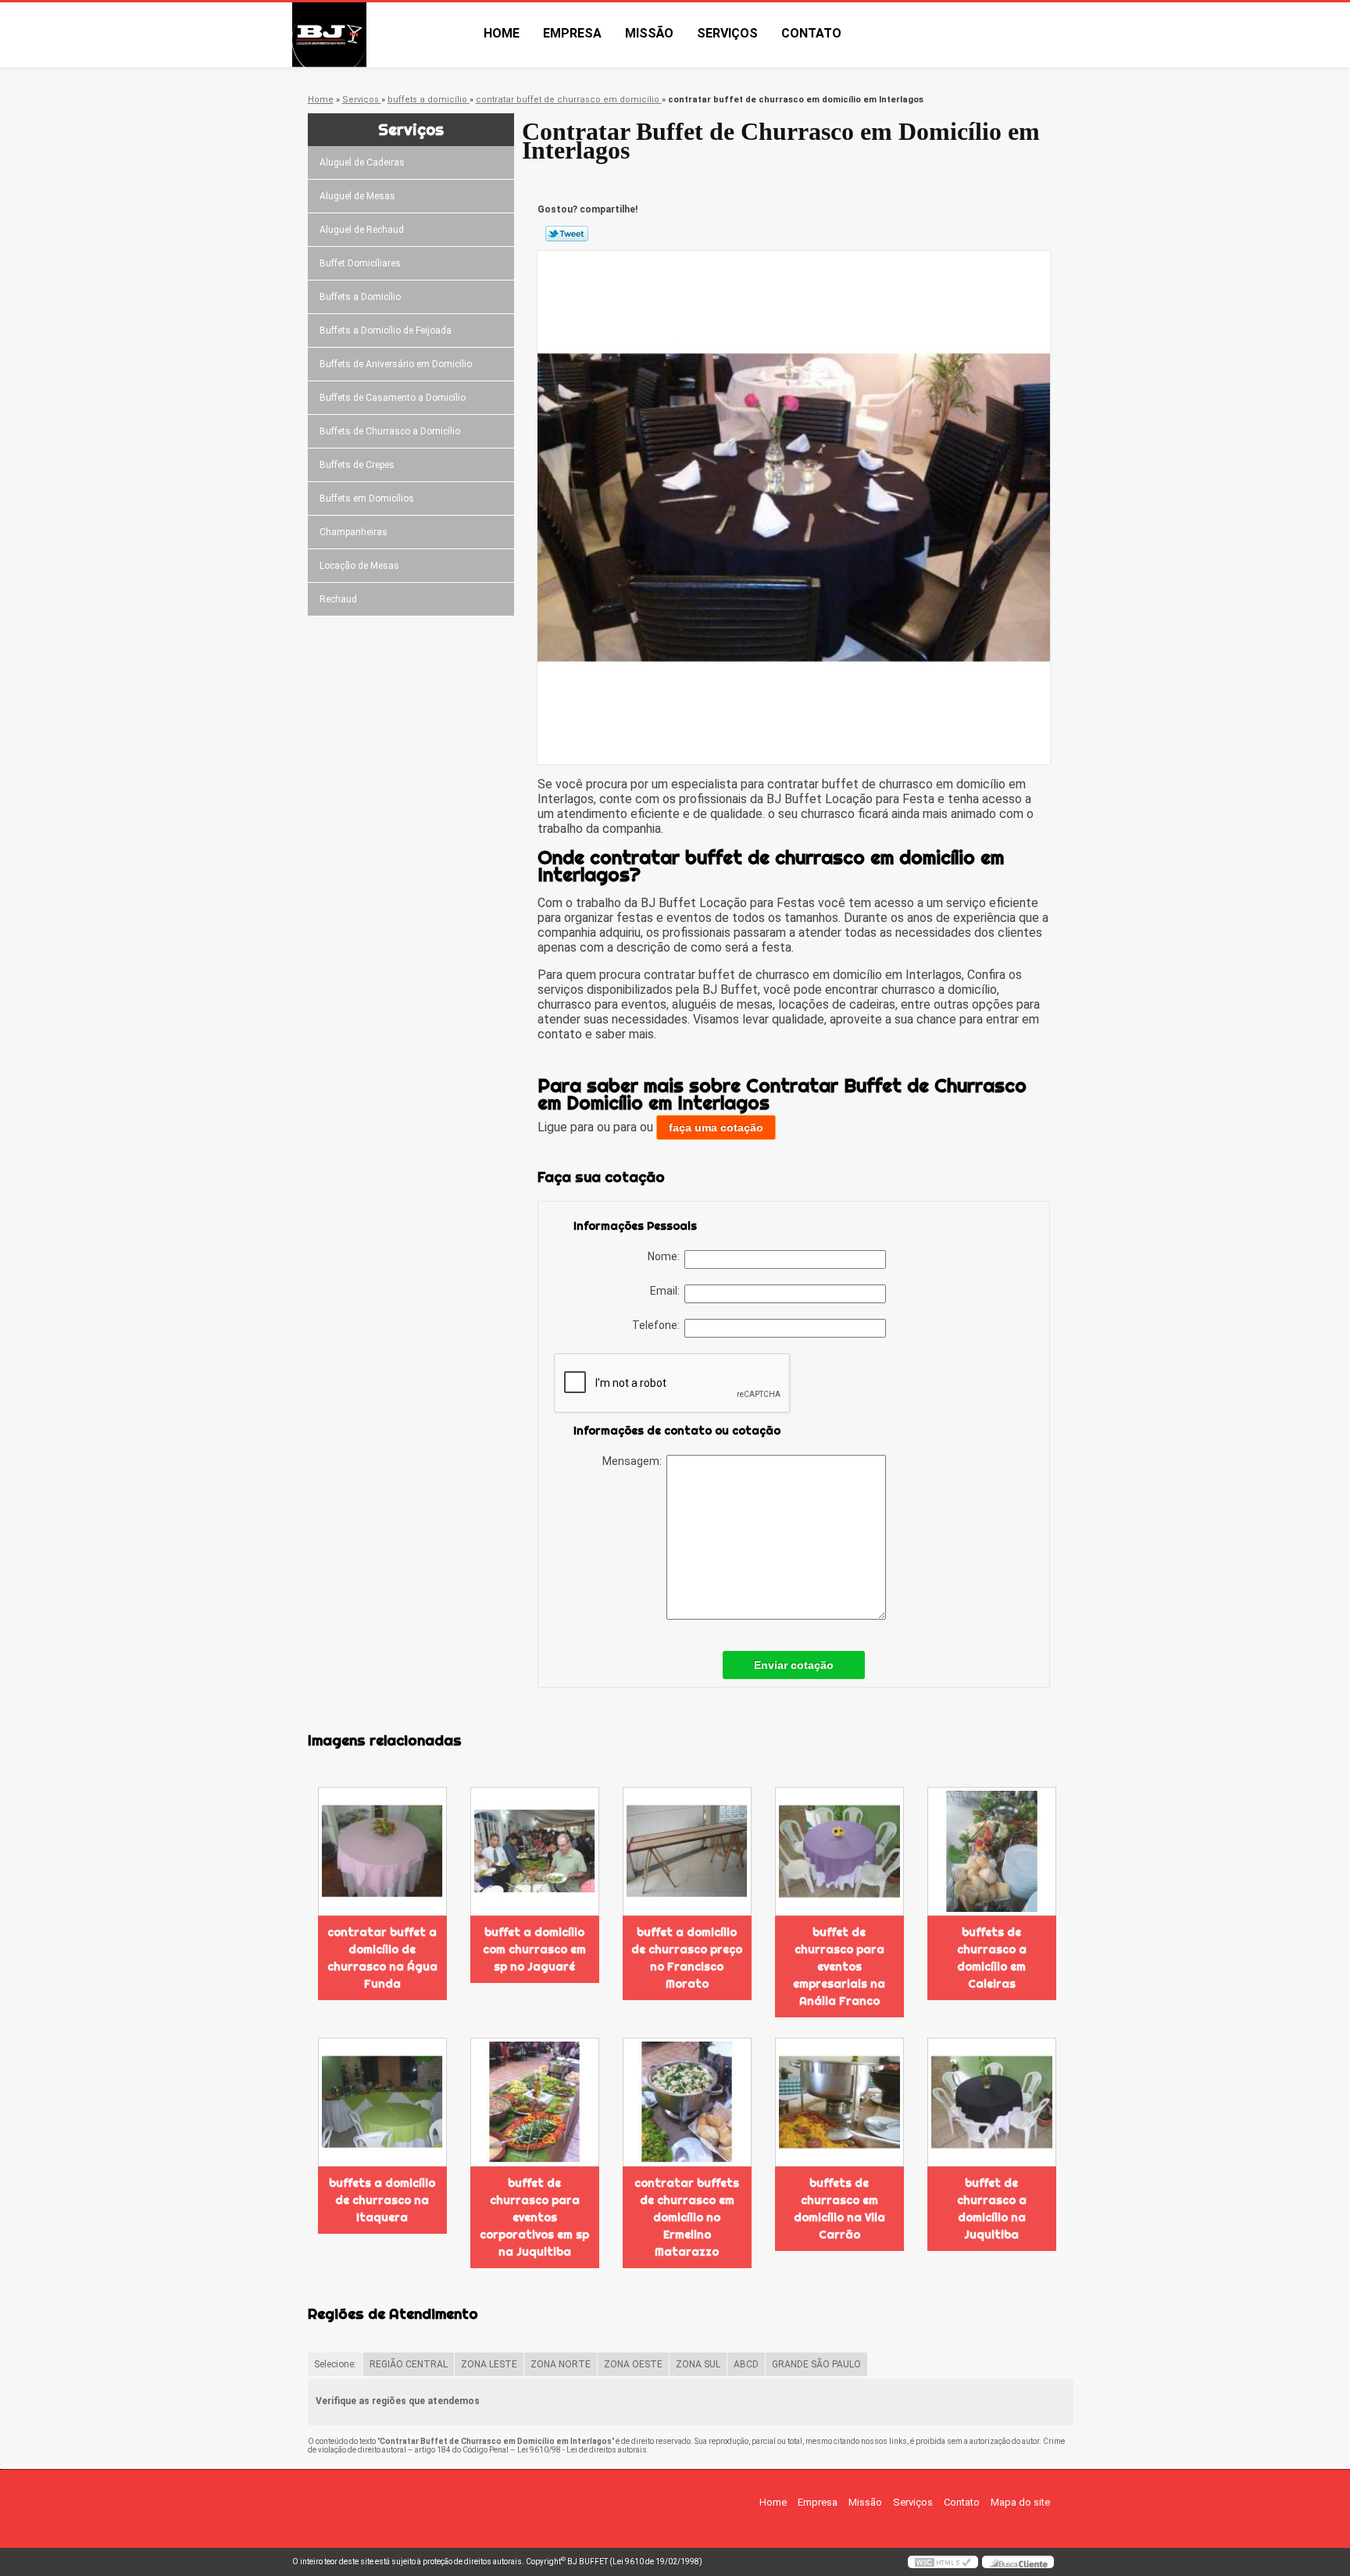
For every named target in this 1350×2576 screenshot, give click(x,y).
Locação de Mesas (359, 566)
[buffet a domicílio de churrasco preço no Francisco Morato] (687, 1851)
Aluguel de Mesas (357, 196)
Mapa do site (1020, 2502)
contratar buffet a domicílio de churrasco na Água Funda (382, 1958)
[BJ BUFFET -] (382, 35)
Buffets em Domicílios (367, 498)
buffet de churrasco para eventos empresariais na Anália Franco (839, 1967)
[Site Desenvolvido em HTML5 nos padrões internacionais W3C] (943, 2562)
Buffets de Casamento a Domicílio (393, 398)
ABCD (746, 2364)
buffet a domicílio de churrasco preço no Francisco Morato (687, 1958)
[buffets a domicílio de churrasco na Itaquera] (382, 2102)
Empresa (572, 33)
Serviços (727, 33)
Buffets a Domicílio (360, 297)
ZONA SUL (698, 2364)
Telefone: (658, 1325)
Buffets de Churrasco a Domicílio (390, 431)
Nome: (666, 1256)
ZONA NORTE (561, 2364)
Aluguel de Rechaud (362, 230)
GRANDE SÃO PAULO (816, 2364)
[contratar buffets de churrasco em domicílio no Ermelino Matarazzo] (687, 2102)
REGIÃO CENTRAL (409, 2364)
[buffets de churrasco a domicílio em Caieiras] (992, 1851)
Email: (667, 1291)
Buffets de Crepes (357, 465)
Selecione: (335, 2364)
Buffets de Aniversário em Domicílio (396, 364)
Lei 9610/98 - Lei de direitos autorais (582, 2450)
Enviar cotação (794, 1665)
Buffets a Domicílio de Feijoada (386, 330)
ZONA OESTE (633, 2364)
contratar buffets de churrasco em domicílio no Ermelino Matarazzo (687, 2217)
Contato (811, 33)
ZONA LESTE (489, 2364)
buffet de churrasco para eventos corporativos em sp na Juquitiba (534, 2217)
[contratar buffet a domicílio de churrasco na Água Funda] (382, 1851)
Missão (649, 33)
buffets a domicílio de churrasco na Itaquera (382, 2200)
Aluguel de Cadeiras (362, 163)
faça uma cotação (716, 1127)
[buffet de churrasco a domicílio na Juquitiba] (992, 2102)
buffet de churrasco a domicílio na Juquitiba (992, 2209)
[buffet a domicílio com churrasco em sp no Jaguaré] (535, 1851)
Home (502, 33)
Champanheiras (354, 532)
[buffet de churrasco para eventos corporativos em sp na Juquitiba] (535, 2102)
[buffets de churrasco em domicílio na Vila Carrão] (839, 2102)
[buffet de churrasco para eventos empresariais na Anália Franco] (839, 1851)
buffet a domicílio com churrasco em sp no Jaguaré (534, 1949)
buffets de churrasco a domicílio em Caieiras (992, 1958)
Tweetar (567, 234)
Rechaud (338, 599)
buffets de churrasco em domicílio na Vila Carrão (839, 2209)
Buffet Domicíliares (360, 263)
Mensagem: (634, 1461)
